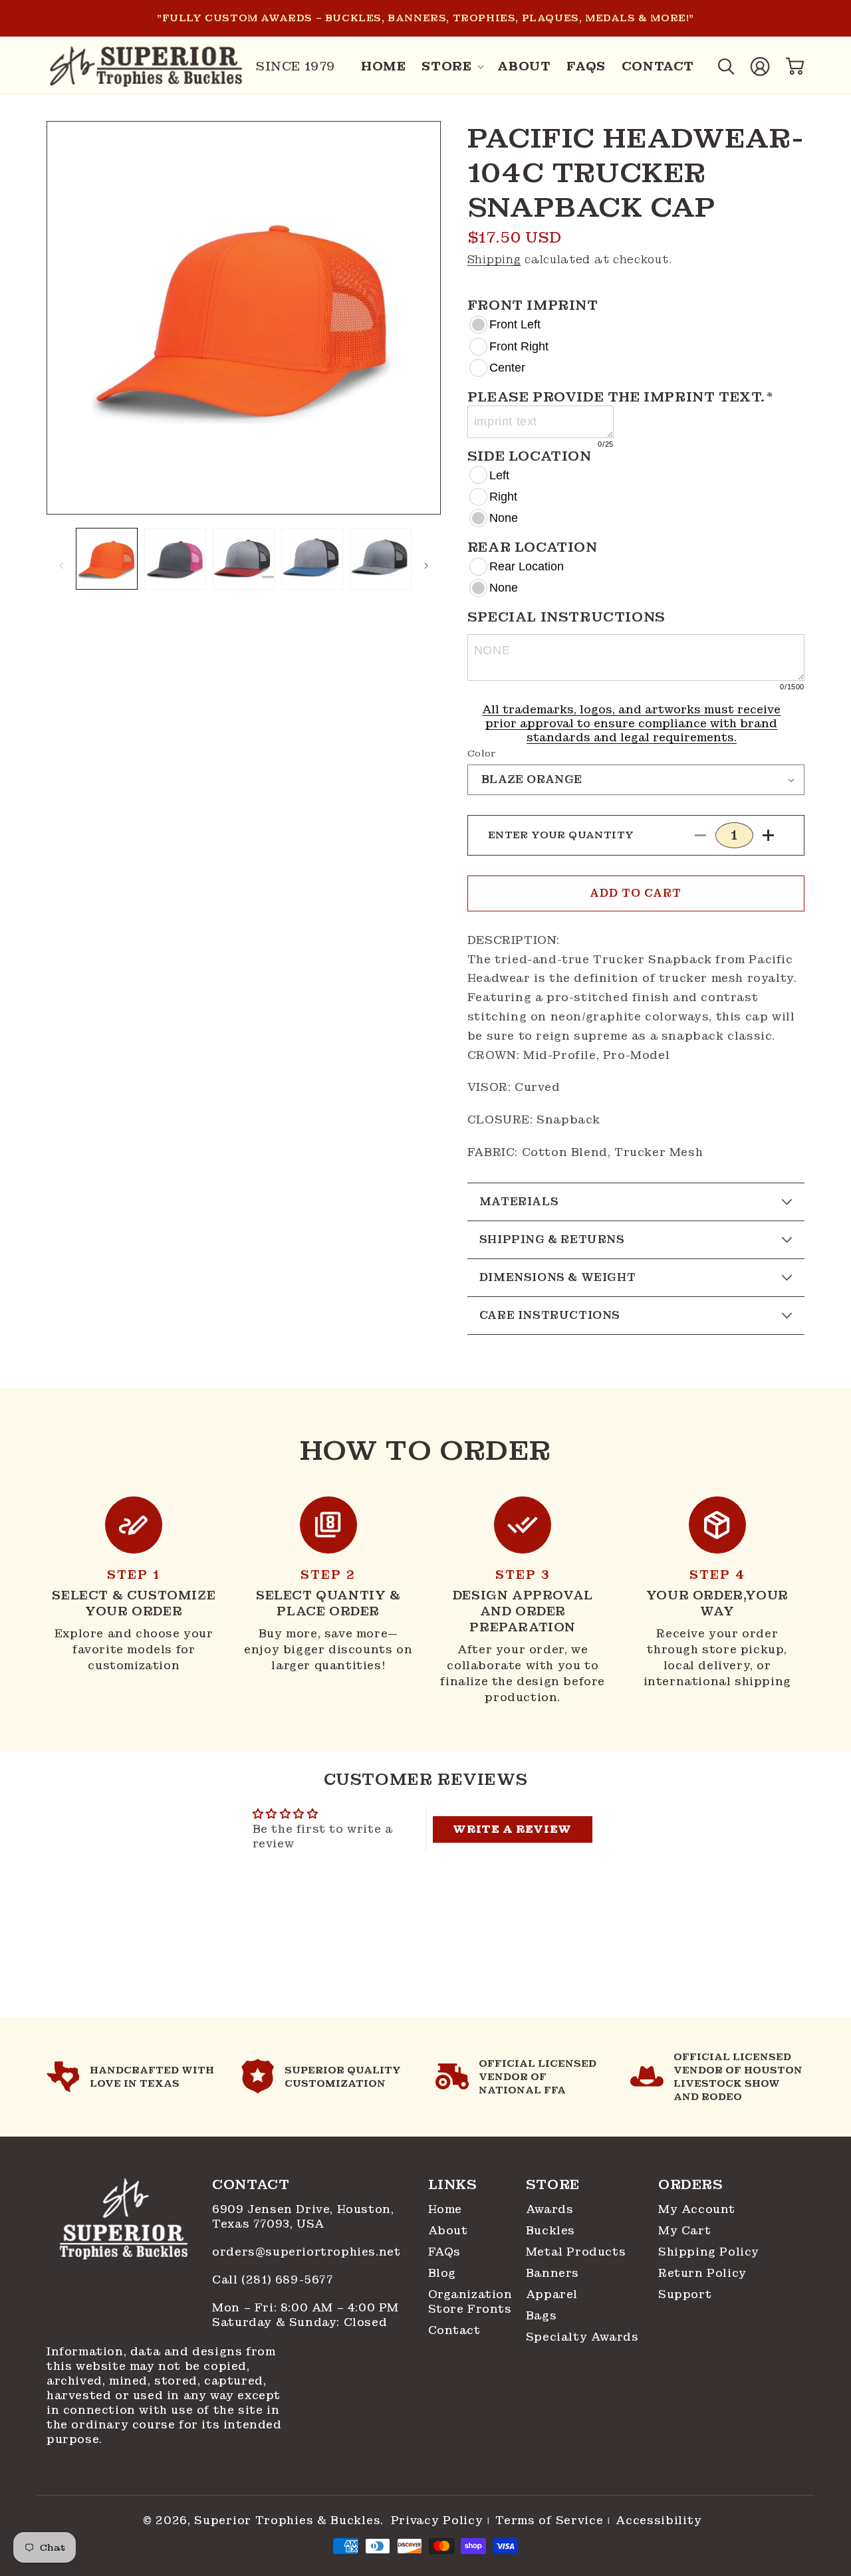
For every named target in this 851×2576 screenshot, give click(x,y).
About (448, 2231)
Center (507, 368)
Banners (552, 2273)
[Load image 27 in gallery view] (244, 559)
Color (482, 754)
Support (685, 2294)
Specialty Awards (582, 2337)
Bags (541, 2316)
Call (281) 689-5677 (275, 2280)
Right (503, 497)
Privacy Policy (437, 2521)
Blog (442, 2273)
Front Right (519, 346)
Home (445, 2209)
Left (499, 475)
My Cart (684, 2231)
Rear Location (527, 566)
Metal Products (576, 2252)
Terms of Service (549, 2521)
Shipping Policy (709, 2252)
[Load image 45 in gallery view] (381, 559)
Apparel (552, 2294)
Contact (454, 2330)
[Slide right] (426, 566)
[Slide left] (61, 566)
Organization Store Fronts (470, 2302)
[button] (451, 66)
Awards (550, 2209)
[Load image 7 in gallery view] (175, 559)
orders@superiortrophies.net (306, 2252)
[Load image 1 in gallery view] (107, 559)
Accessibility (659, 2521)
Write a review (512, 1829)
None (504, 518)
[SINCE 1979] (146, 66)
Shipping (494, 260)
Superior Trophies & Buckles (287, 2520)
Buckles (550, 2231)
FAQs (444, 2252)
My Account (697, 2209)
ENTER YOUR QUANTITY (561, 835)
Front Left (515, 324)
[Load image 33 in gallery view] (312, 559)
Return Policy (702, 2273)
